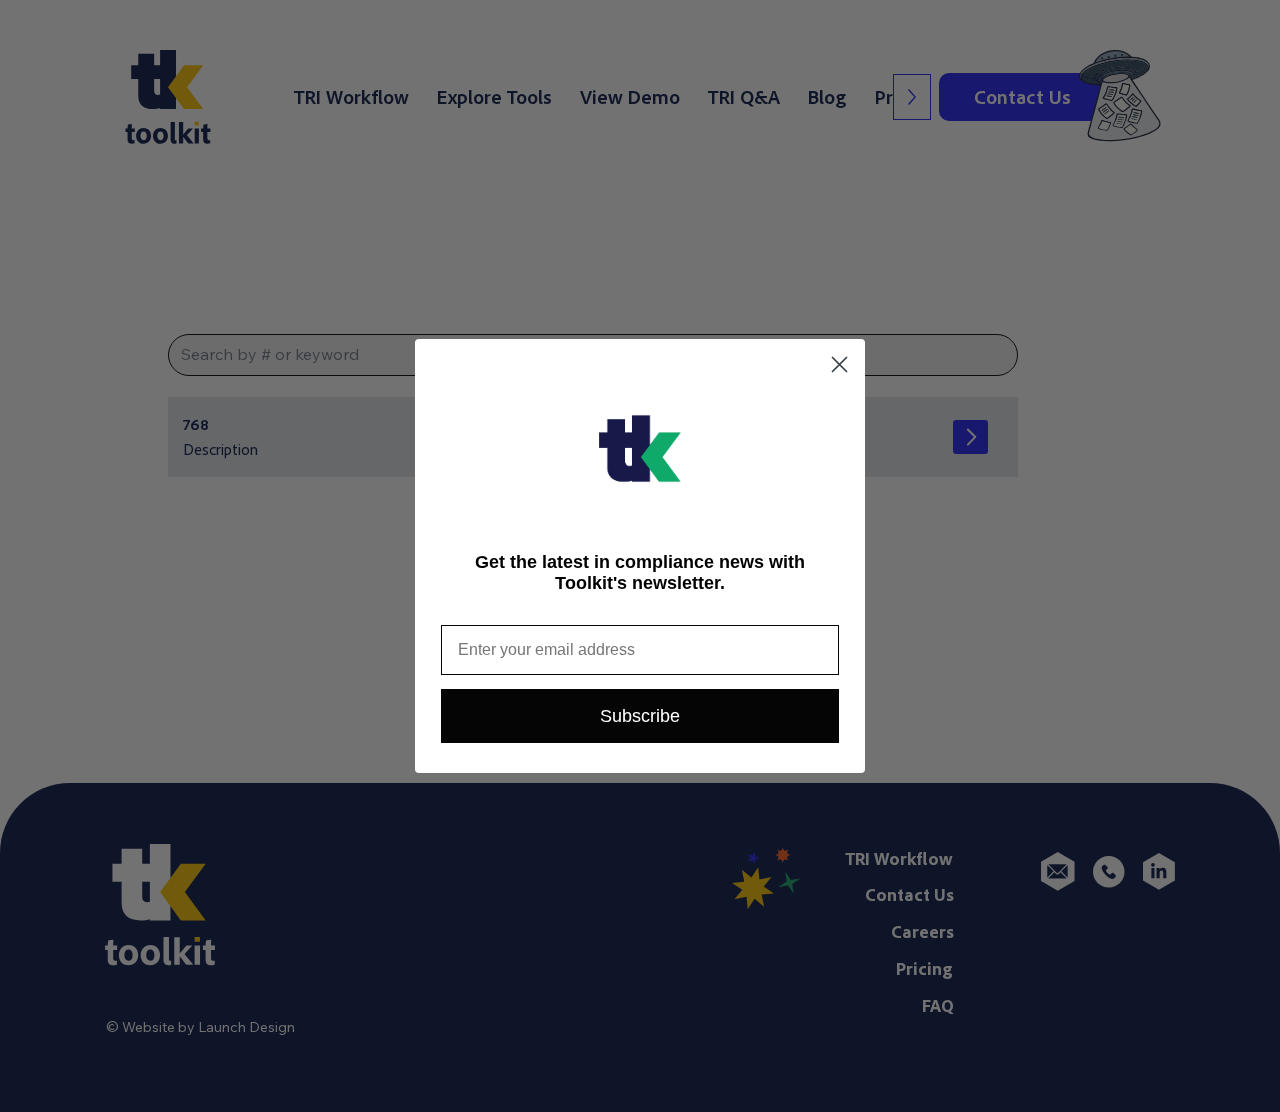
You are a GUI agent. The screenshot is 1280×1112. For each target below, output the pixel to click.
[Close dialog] (839, 364)
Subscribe (640, 716)
